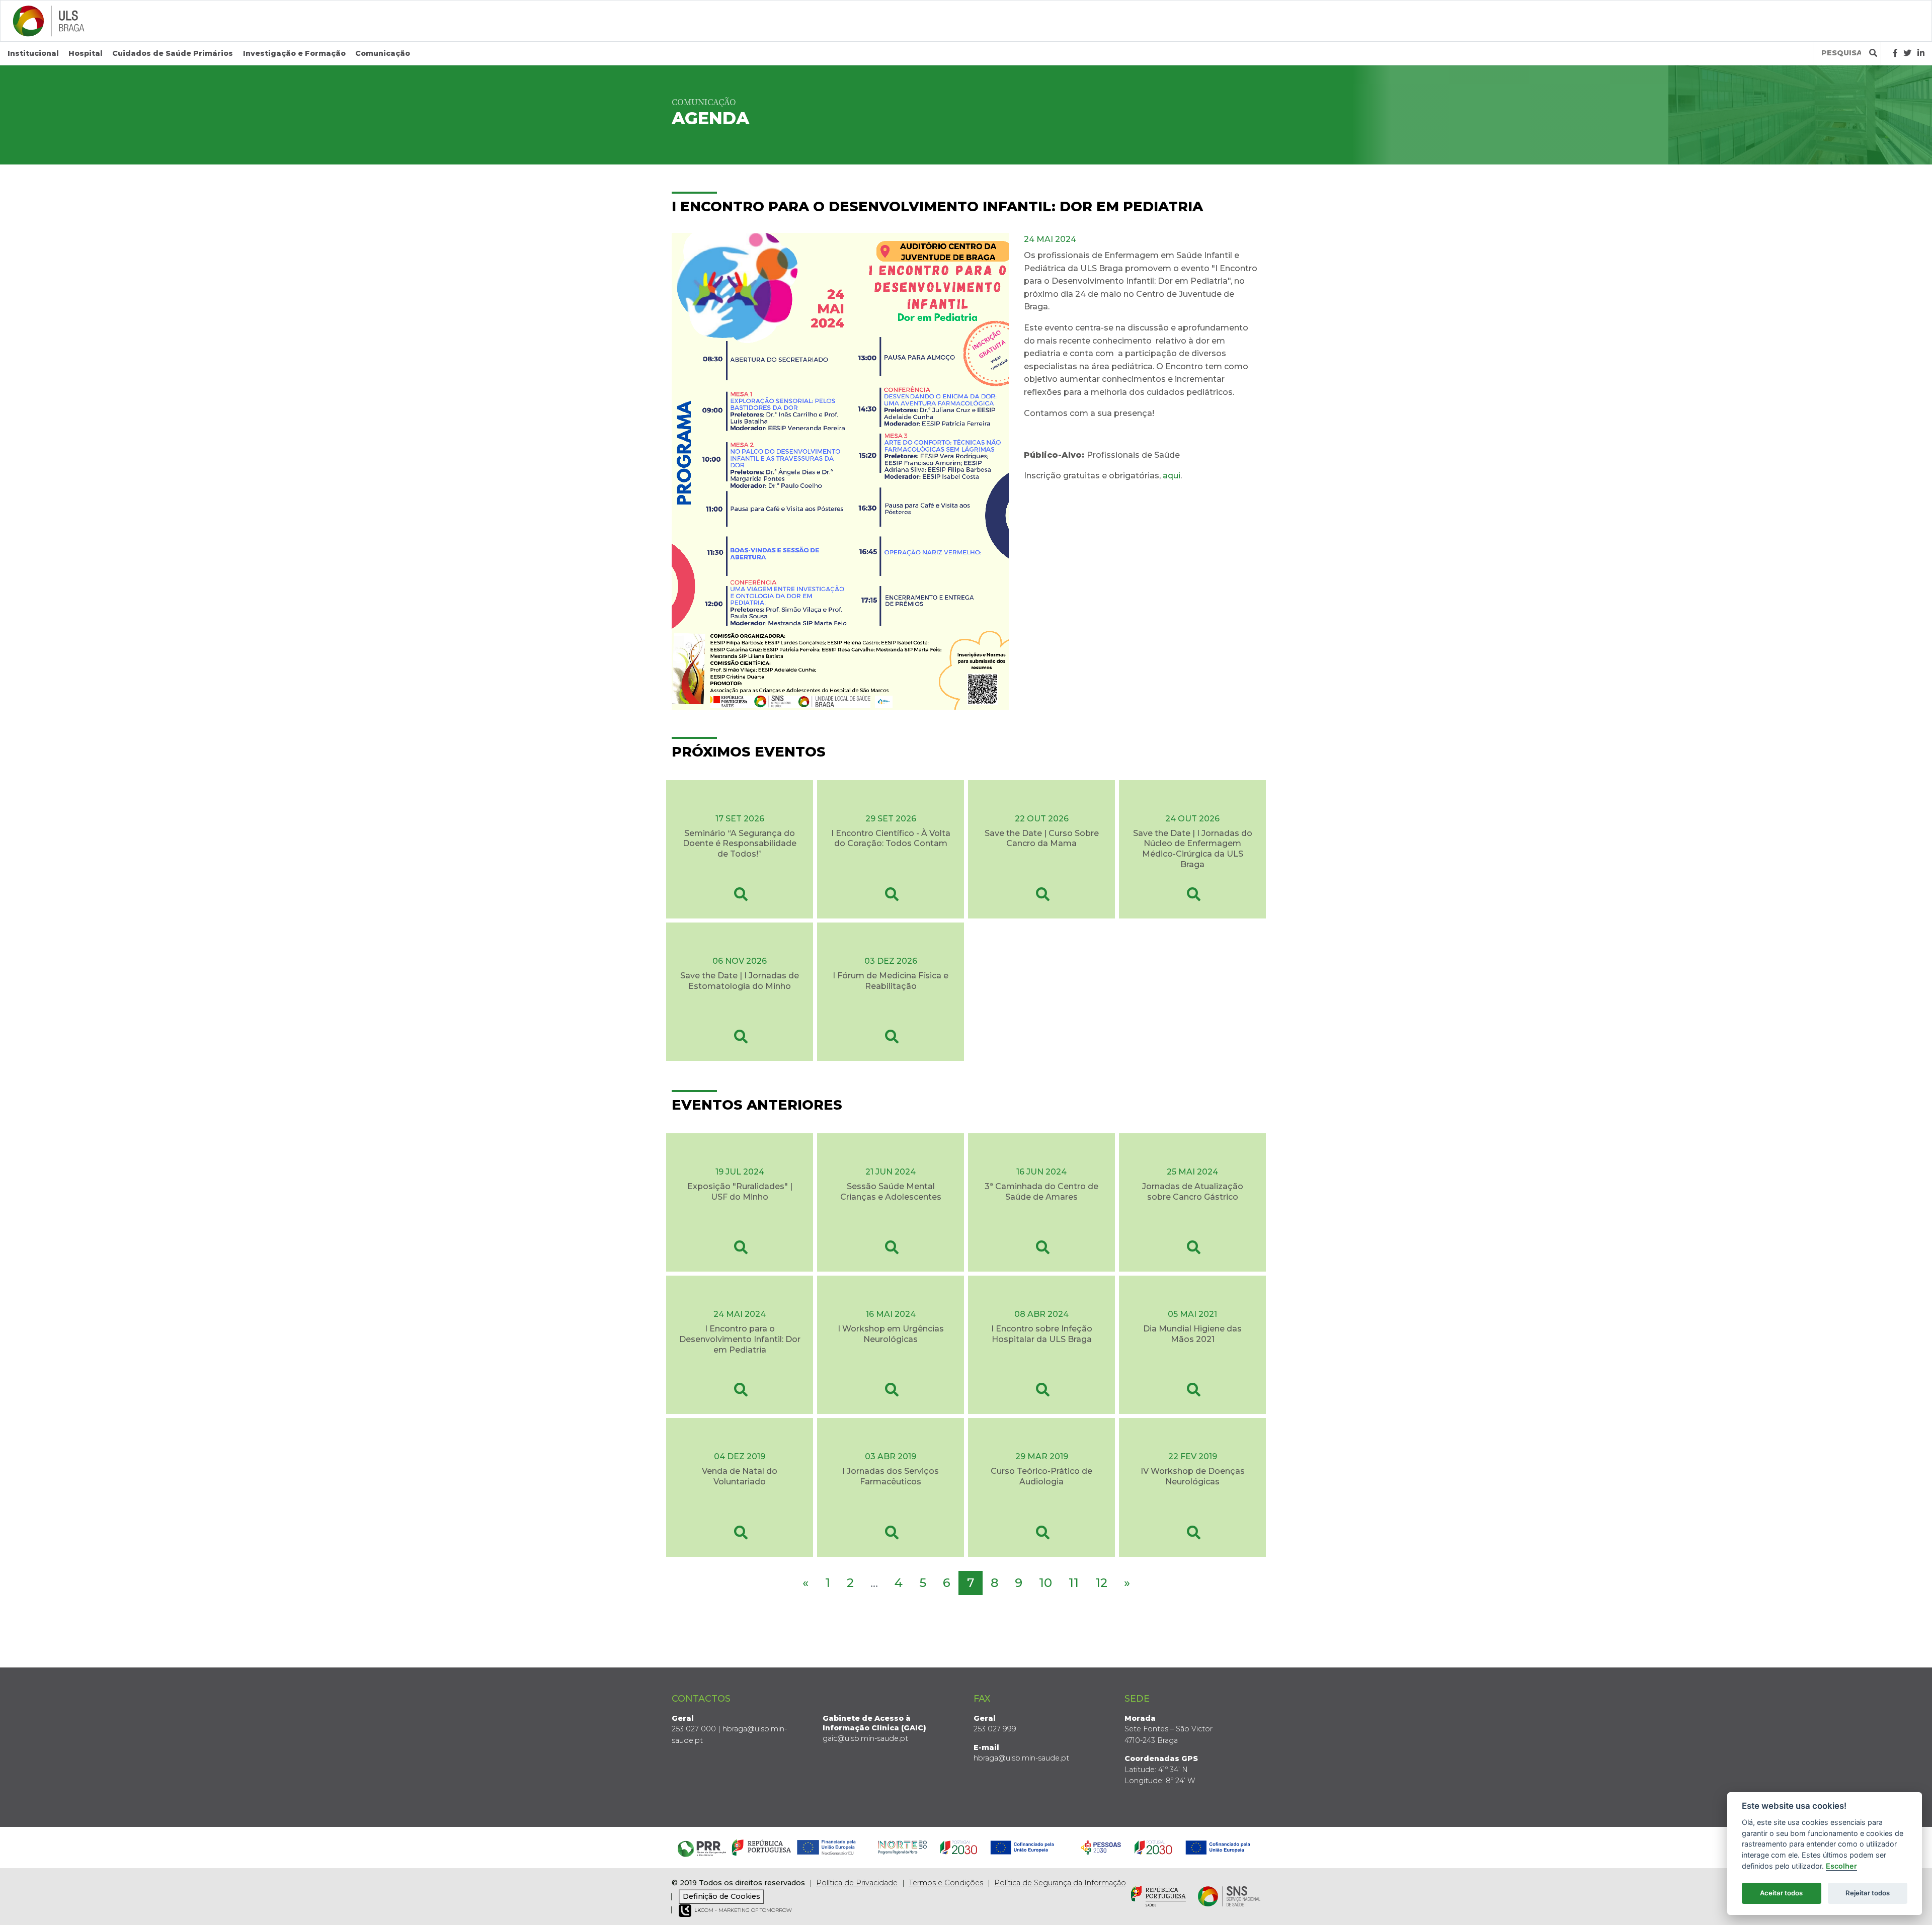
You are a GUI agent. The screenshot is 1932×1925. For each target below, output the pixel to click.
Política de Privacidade (857, 1883)
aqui (1172, 476)
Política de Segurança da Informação (1060, 1883)
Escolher (1841, 1866)
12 (1101, 1583)
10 (1045, 1583)
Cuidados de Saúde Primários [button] (173, 53)
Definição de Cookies (721, 1896)
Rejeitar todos (1868, 1893)
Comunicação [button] (383, 53)
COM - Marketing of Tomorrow (743, 1910)
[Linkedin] (1921, 53)
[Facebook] (1895, 53)
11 (1074, 1583)
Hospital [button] (86, 53)
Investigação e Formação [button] (294, 53)
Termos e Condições (946, 1883)
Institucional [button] (33, 53)
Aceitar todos (1781, 1893)
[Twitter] (1907, 53)
